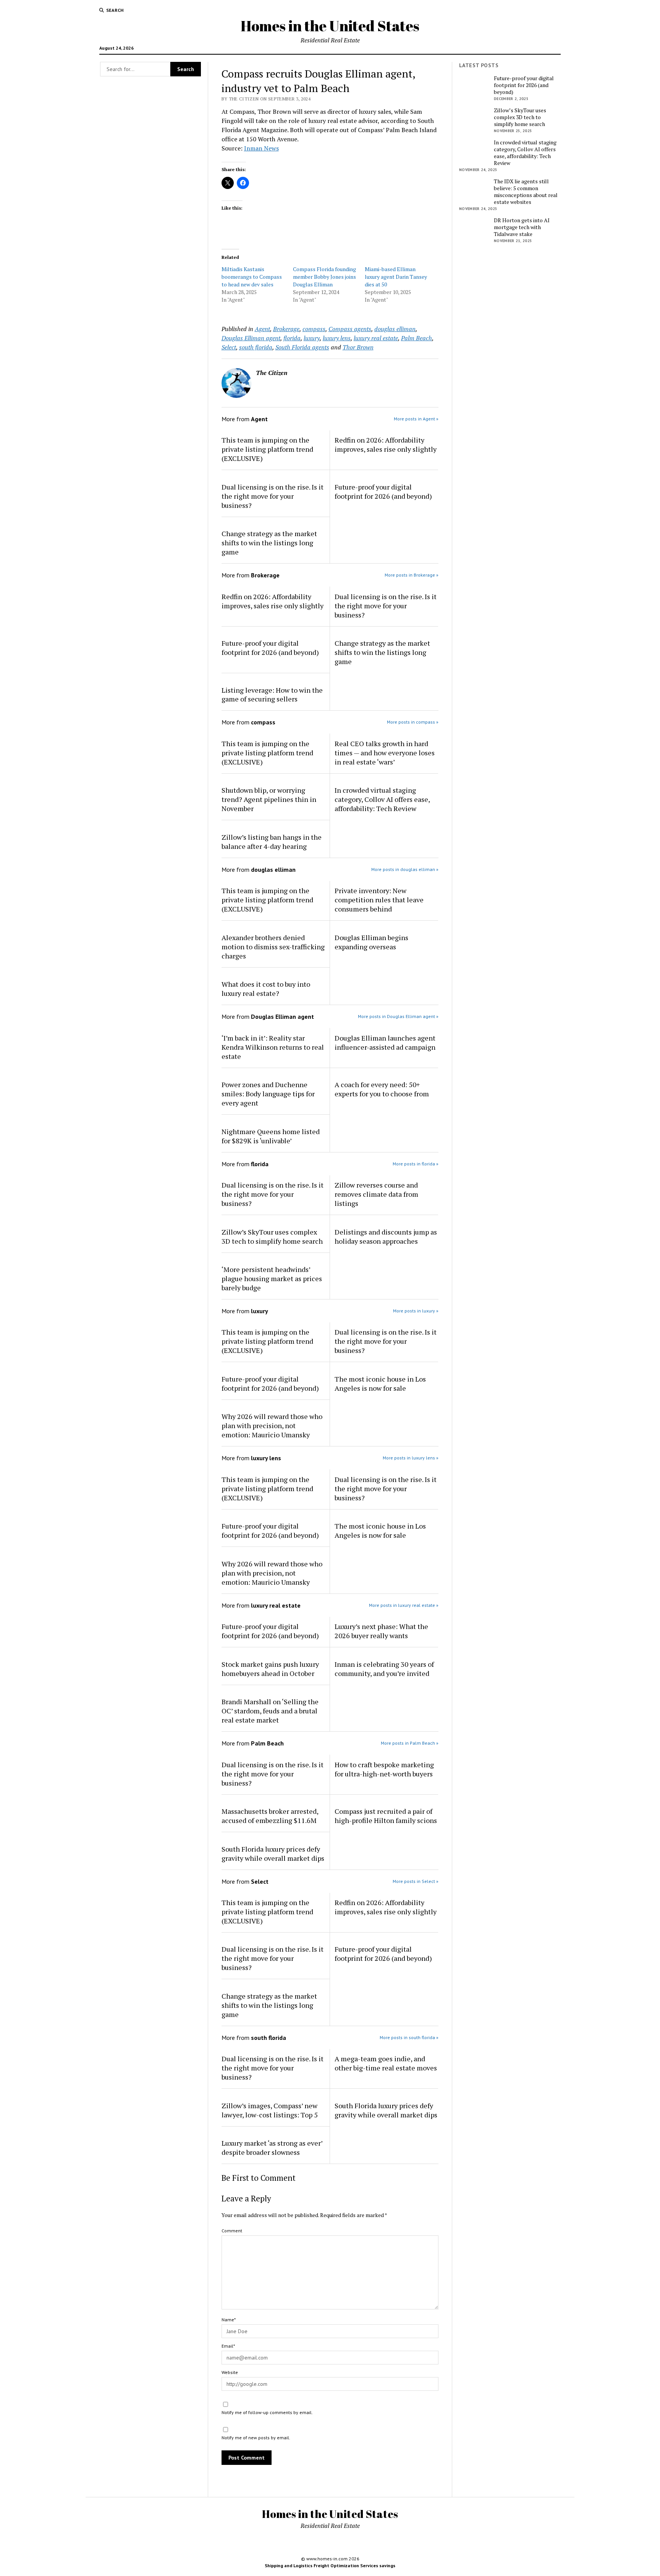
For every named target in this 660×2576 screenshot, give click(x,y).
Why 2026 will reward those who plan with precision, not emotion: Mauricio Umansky (272, 1425)
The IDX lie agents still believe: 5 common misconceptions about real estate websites (526, 192)
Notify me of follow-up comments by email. (267, 2412)
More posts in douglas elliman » (405, 869)
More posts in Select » (416, 1881)
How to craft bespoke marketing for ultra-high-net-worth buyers (384, 1769)
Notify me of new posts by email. (256, 2438)
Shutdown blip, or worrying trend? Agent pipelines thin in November (269, 799)
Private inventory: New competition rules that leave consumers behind (379, 900)
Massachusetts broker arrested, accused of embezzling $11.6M (270, 1816)
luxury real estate (376, 338)
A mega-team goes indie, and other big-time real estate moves (386, 2063)
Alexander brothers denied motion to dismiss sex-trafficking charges (273, 947)
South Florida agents (302, 347)
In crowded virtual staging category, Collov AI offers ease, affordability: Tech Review (382, 799)
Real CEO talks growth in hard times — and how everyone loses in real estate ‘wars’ (385, 753)
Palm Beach (417, 338)
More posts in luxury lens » (411, 1458)
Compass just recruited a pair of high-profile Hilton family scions (386, 1816)
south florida (256, 347)
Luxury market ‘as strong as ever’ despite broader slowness (272, 2148)
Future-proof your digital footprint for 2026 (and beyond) (383, 491)
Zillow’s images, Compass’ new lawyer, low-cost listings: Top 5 (270, 2110)
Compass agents (350, 329)
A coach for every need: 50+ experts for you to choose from (382, 1089)
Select (229, 347)
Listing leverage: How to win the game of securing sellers (272, 695)
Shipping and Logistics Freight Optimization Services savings (330, 2565)
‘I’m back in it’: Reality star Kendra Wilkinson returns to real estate (273, 1047)
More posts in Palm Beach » (410, 1743)
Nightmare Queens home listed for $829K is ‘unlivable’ (271, 1136)
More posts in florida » (416, 1164)
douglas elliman (395, 329)
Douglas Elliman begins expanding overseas (371, 942)
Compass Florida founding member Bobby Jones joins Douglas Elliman (324, 277)
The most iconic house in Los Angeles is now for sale (380, 1383)
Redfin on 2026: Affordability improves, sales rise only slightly (386, 444)
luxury (312, 338)
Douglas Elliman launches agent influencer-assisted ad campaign (385, 1042)
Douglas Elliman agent (251, 338)
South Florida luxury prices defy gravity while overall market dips (273, 1854)
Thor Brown (358, 347)
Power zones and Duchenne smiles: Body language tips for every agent (268, 1094)
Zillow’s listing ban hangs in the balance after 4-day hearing (272, 842)
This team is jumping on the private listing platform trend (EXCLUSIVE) (267, 449)
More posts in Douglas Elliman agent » (398, 1016)
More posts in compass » (413, 722)
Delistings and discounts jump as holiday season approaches (386, 1236)
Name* (229, 2320)
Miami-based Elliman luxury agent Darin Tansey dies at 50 (396, 277)
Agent (262, 329)
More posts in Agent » (416, 419)
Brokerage (286, 329)
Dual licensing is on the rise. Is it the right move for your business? (273, 496)
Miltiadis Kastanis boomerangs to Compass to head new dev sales (252, 277)
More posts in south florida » (409, 2037)
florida (292, 338)
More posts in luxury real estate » (404, 1605)
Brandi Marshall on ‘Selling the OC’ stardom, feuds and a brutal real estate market (270, 1711)
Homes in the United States (330, 26)
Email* (228, 2346)
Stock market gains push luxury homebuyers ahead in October (270, 1669)
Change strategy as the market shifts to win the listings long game (269, 543)
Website (230, 2372)
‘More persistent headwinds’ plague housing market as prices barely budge (272, 1278)
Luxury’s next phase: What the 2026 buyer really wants (381, 1631)
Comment (232, 2231)
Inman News (261, 148)
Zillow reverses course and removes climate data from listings (376, 1194)
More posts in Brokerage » (412, 575)
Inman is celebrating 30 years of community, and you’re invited (384, 1669)
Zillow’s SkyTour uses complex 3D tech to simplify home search (272, 1236)
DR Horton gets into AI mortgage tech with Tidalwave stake (522, 227)
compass (314, 329)
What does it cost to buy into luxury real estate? (266, 989)
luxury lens (337, 338)
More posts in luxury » (416, 1311)
